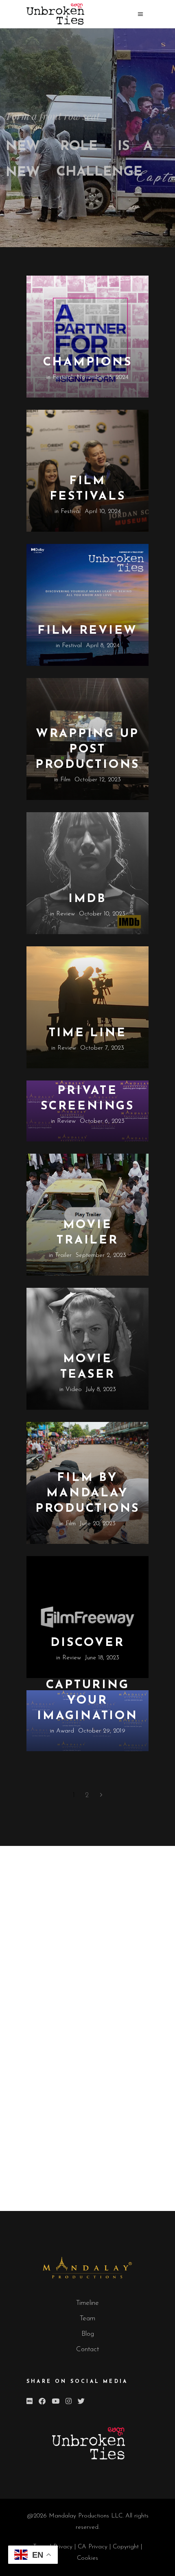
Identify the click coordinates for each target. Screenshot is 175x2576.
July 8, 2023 (101, 1390)
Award (65, 1731)
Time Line (88, 1033)
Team (87, 2318)
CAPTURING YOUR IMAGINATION (87, 1701)
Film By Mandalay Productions (87, 1493)
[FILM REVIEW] (87, 605)
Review (66, 914)
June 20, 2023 (98, 1524)
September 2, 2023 (101, 1255)
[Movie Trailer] (87, 1215)
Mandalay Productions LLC (86, 2516)
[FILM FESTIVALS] (87, 471)
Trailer (63, 1255)
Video (74, 1390)
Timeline (87, 2303)
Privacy (64, 2547)
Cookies (87, 2558)
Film (65, 780)
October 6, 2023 (102, 1121)
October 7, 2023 (102, 1048)
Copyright (127, 2547)
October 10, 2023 (102, 914)
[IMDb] (87, 873)
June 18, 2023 (102, 1658)
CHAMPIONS (88, 362)
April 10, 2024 (103, 512)
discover (87, 1643)
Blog (88, 2334)
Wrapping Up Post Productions (87, 749)
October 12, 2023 (98, 780)
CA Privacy (93, 2547)
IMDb (87, 899)
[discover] (87, 1617)
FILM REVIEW (87, 631)
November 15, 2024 (103, 377)
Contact (87, 2349)
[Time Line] (87, 1007)
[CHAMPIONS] (87, 337)
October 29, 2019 (102, 1731)
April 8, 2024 (103, 646)
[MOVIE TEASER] (87, 1349)
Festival (62, 377)
